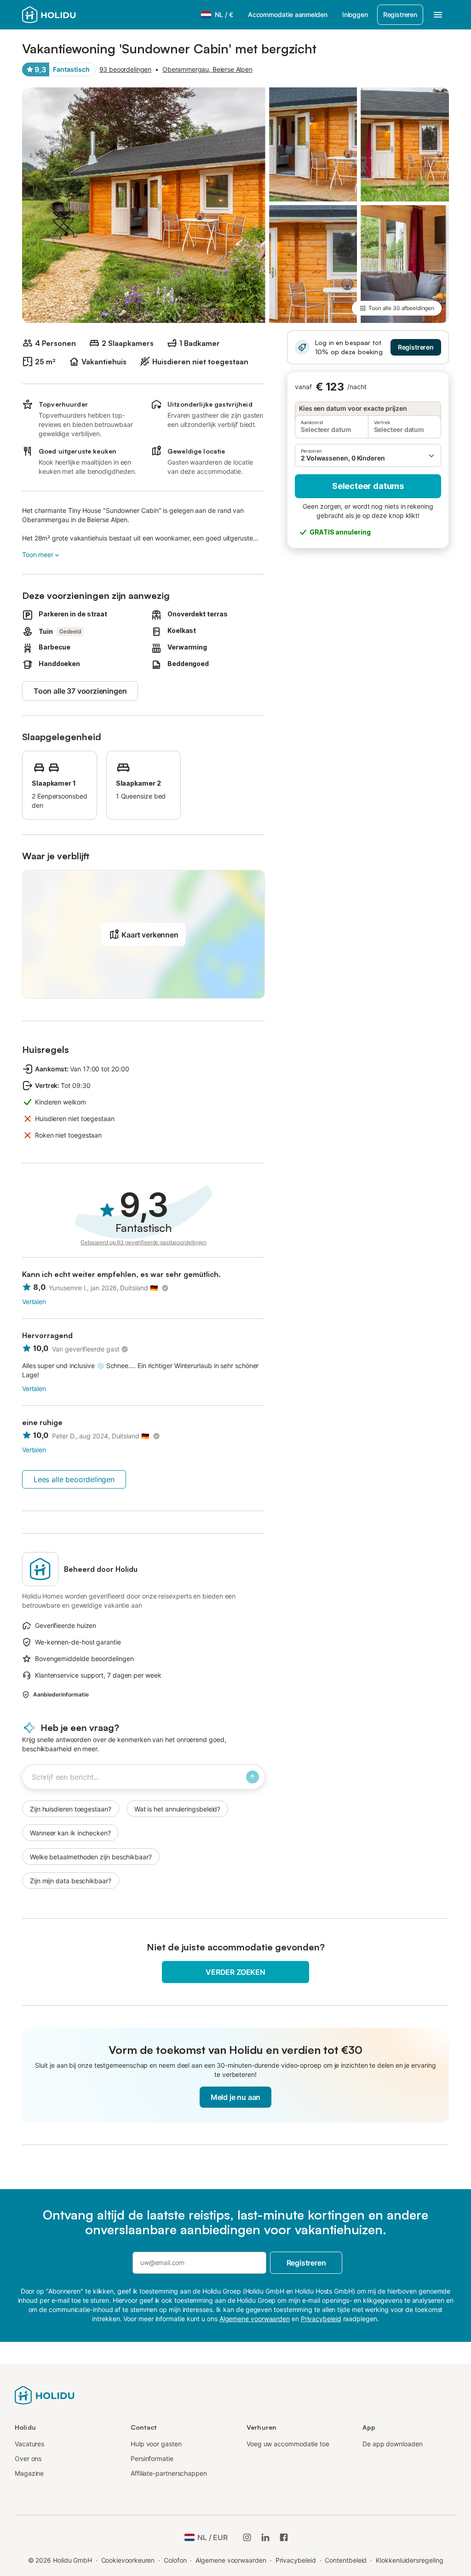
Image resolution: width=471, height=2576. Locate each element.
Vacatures (29, 2444)
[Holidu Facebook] (284, 2537)
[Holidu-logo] (45, 2394)
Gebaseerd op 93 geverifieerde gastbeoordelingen (144, 1242)
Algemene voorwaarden (231, 2560)
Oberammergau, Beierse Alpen (207, 69)
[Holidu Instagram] (247, 2537)
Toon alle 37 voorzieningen (80, 691)
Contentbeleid (346, 2560)
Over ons (28, 2458)
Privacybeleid (296, 2560)
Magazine (29, 2473)
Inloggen (355, 14)
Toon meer (38, 555)
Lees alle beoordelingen (74, 1479)
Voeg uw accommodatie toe (288, 2444)
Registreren (400, 14)
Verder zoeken (235, 1972)
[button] (368, 455)
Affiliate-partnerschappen (169, 2473)
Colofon (175, 2560)
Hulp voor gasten (156, 2444)
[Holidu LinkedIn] (265, 2537)
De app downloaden (393, 2444)
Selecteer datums (368, 486)
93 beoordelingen (126, 69)
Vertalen (34, 1302)
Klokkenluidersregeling (409, 2560)
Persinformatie (152, 2458)
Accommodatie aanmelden (288, 14)
